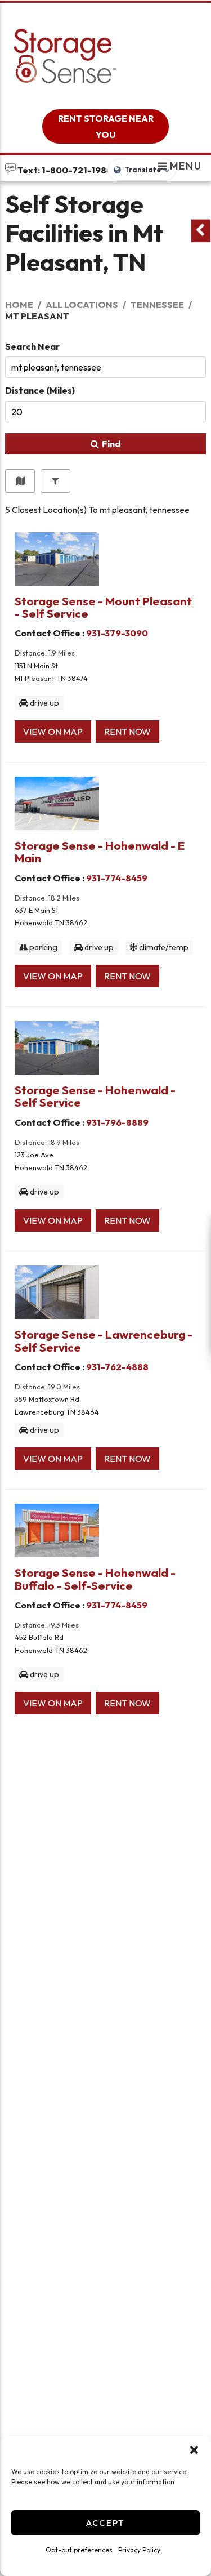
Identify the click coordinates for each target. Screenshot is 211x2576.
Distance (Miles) (40, 390)
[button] (194, 2450)
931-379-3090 (117, 633)
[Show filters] (55, 481)
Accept (105, 2523)
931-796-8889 (117, 1122)
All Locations (82, 305)
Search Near (32, 346)
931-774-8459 (117, 878)
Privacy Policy (139, 2550)
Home (19, 305)
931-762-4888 (117, 1367)
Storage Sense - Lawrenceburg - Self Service (104, 1340)
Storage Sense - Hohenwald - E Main (100, 852)
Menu (184, 166)
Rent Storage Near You (106, 126)
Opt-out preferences (79, 2550)
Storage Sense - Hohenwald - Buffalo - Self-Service (95, 1579)
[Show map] (20, 481)
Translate (143, 170)
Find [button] (111, 444)
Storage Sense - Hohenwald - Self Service (95, 1096)
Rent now (127, 732)
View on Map (53, 732)
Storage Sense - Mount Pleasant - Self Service (103, 607)
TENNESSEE (157, 305)
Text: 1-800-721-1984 (64, 170)
